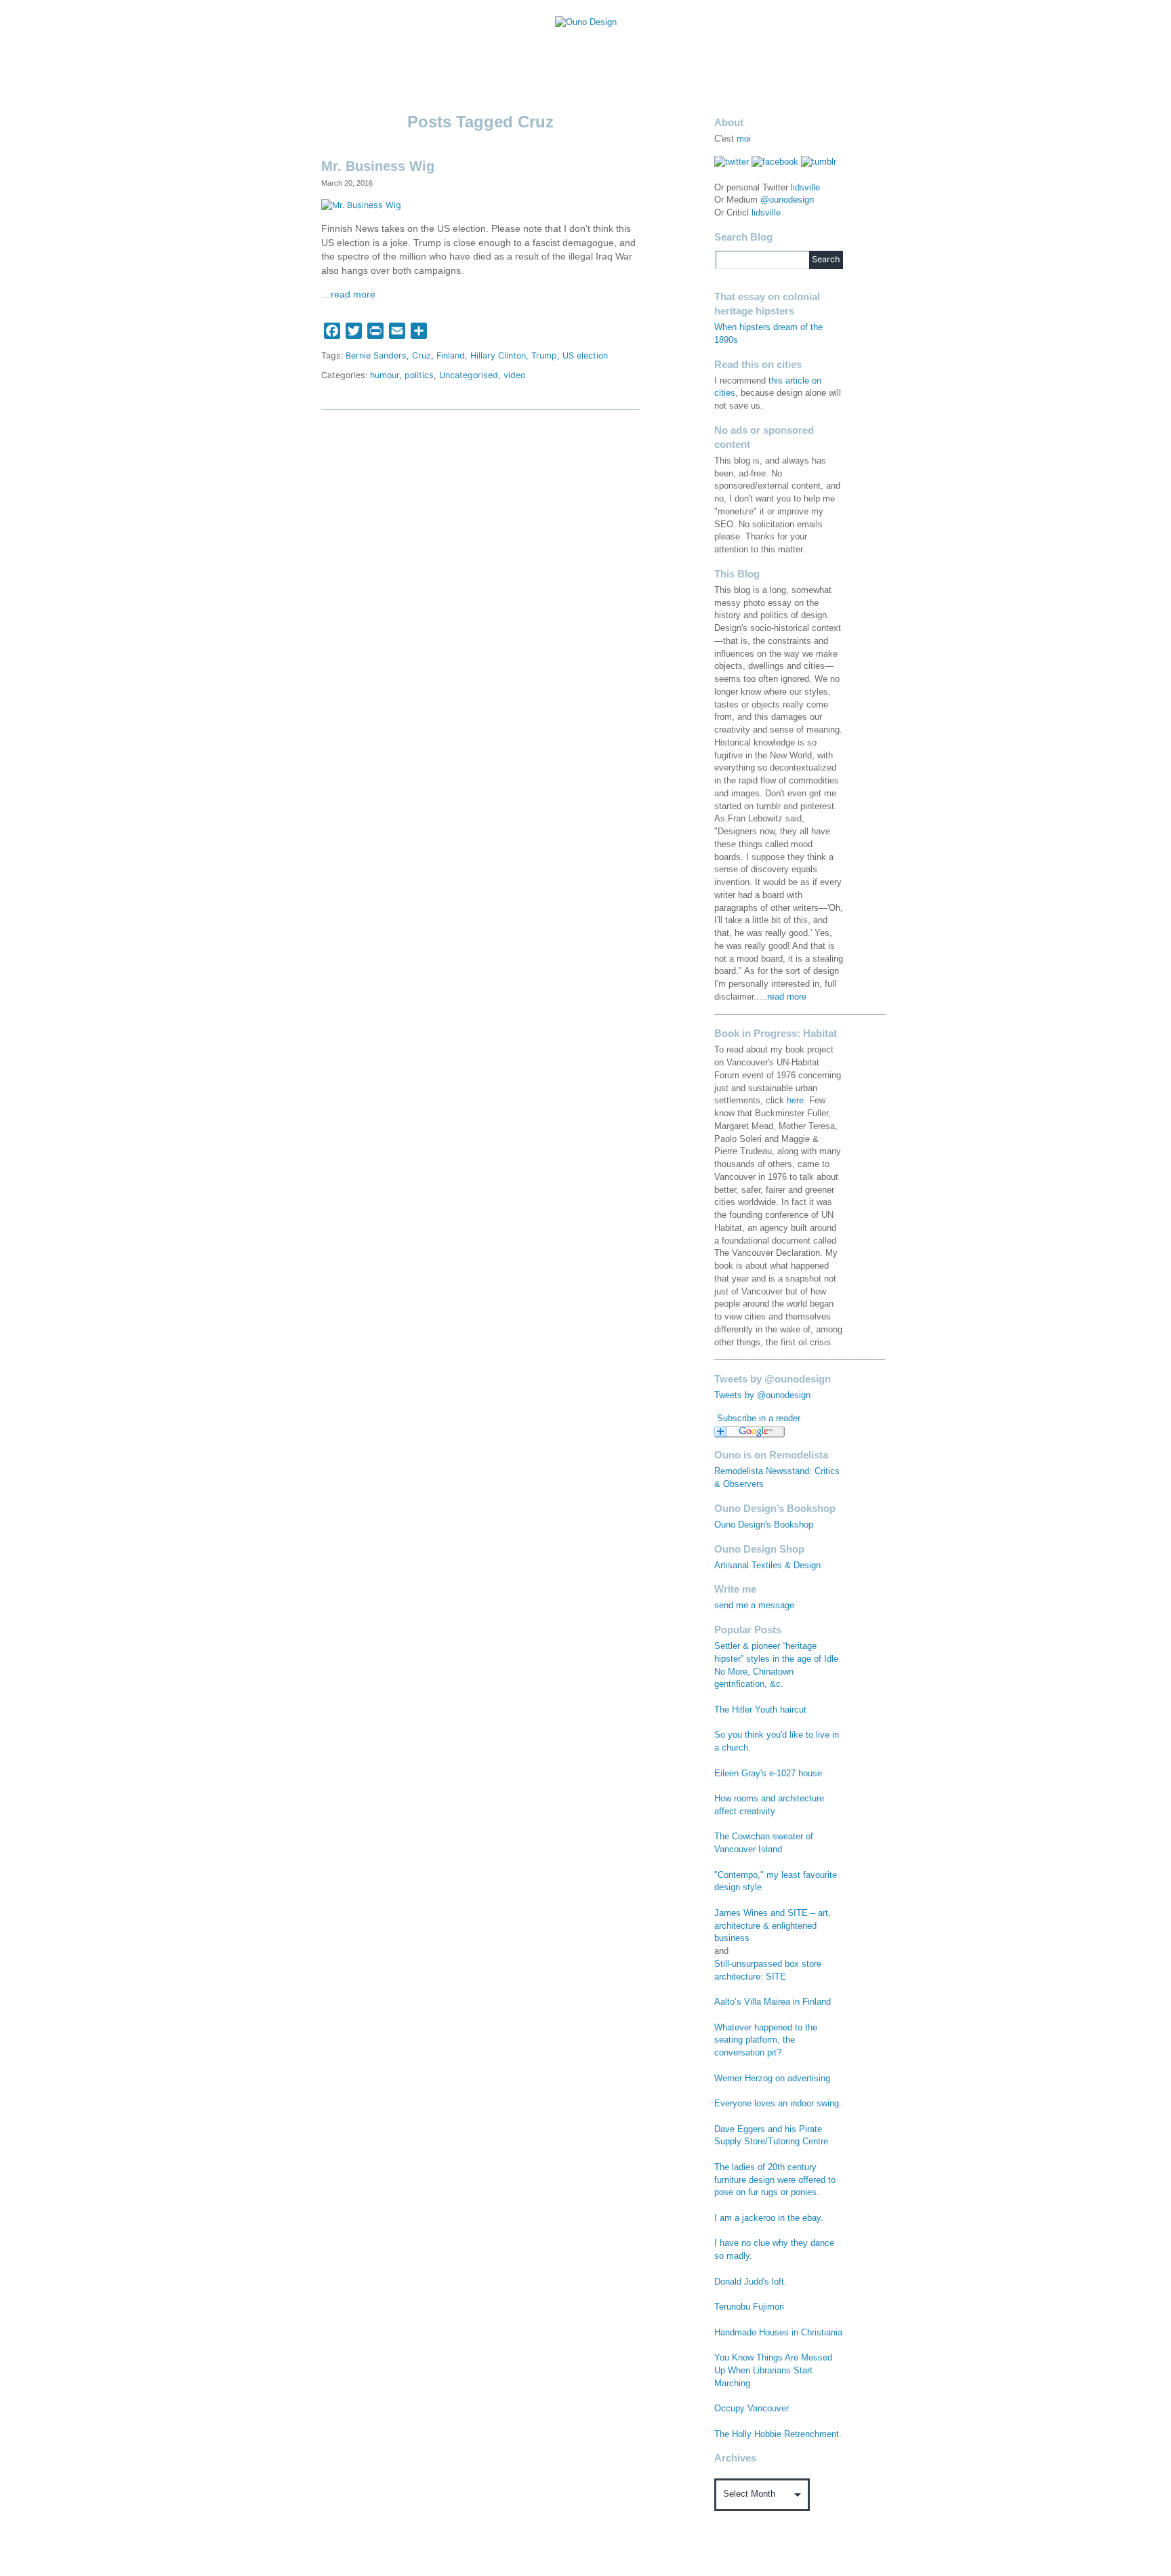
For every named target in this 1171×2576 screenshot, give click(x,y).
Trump (544, 355)
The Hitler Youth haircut (760, 1710)
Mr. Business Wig (378, 166)
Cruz (422, 355)
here (795, 1101)
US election (585, 355)
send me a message (754, 1606)
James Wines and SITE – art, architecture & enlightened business (773, 1926)
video (514, 375)
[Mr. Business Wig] (361, 205)
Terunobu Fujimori (749, 2307)
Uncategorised (469, 375)
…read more (348, 294)
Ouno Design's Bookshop (764, 1525)
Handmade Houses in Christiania (778, 2333)
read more (787, 997)
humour (385, 375)
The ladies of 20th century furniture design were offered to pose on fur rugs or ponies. (775, 2180)
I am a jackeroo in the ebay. (769, 2218)
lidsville (805, 188)
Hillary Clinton (498, 355)
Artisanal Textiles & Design (767, 1566)
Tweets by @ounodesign (762, 1395)
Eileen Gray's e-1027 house (768, 1774)
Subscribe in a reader (759, 1418)
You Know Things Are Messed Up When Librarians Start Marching (773, 2371)
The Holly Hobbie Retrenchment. (778, 2434)
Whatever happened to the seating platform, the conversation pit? (766, 2041)
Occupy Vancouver (752, 2409)
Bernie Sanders (376, 355)
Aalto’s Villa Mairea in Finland (773, 2002)
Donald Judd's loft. (751, 2282)
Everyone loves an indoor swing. (778, 2104)
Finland (451, 355)
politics (419, 375)
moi (744, 139)
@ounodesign (787, 200)
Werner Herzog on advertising (772, 2079)
